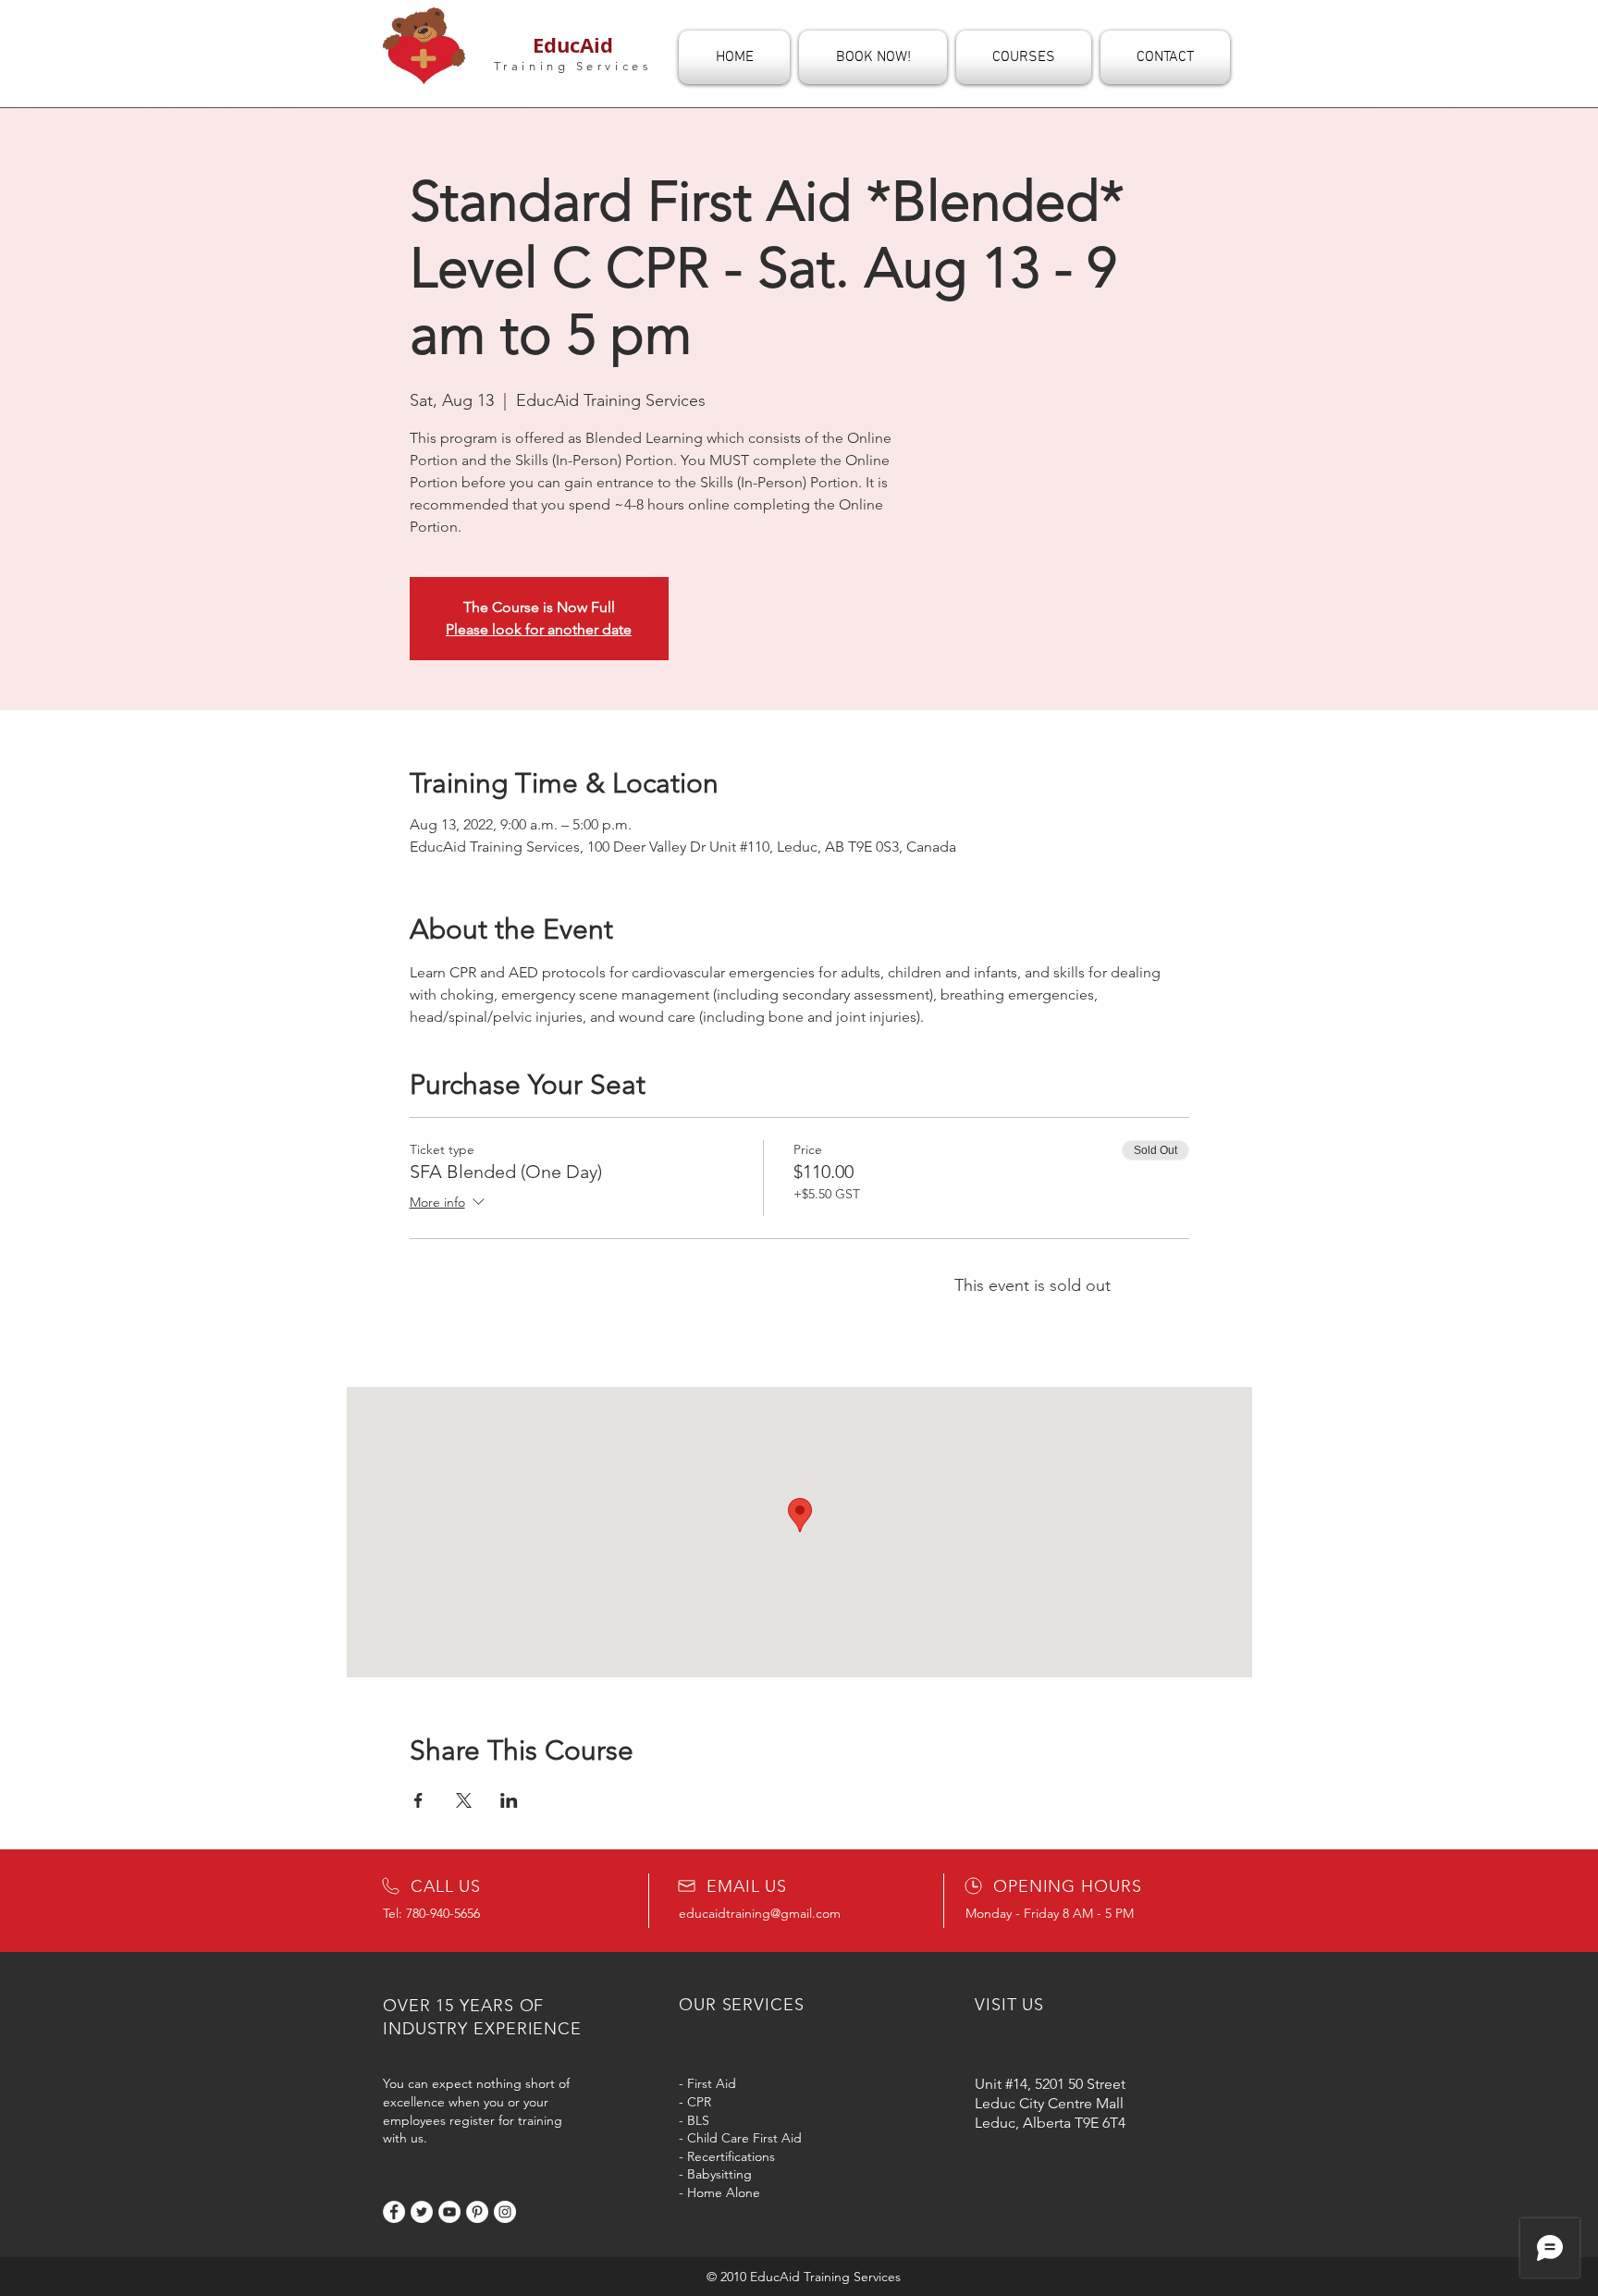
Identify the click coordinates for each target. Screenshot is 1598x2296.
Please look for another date (539, 629)
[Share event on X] (464, 1800)
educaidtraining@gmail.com (760, 1913)
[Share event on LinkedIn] (509, 1800)
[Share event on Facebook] (418, 1800)
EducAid (573, 45)
